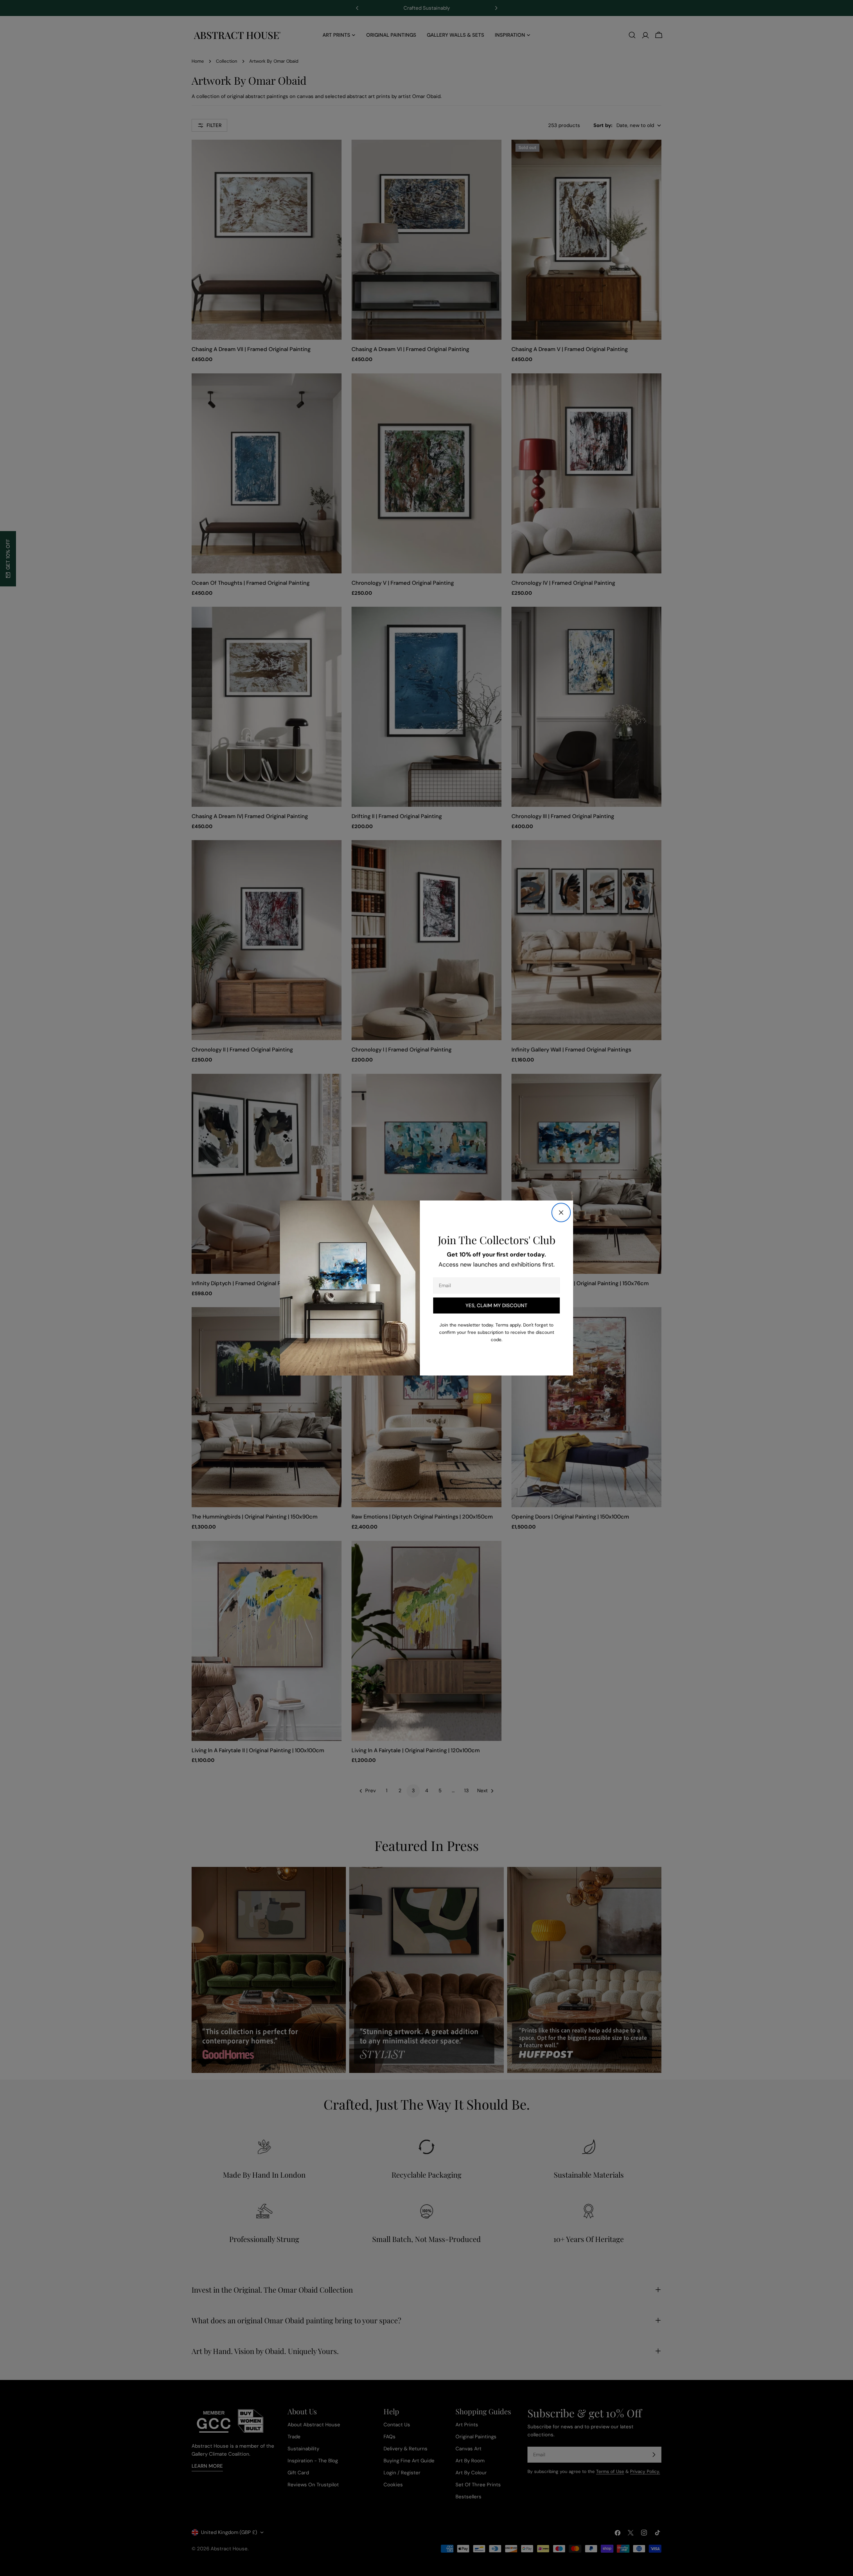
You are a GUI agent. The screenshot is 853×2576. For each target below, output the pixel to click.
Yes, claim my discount (496, 1306)
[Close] (561, 1212)
